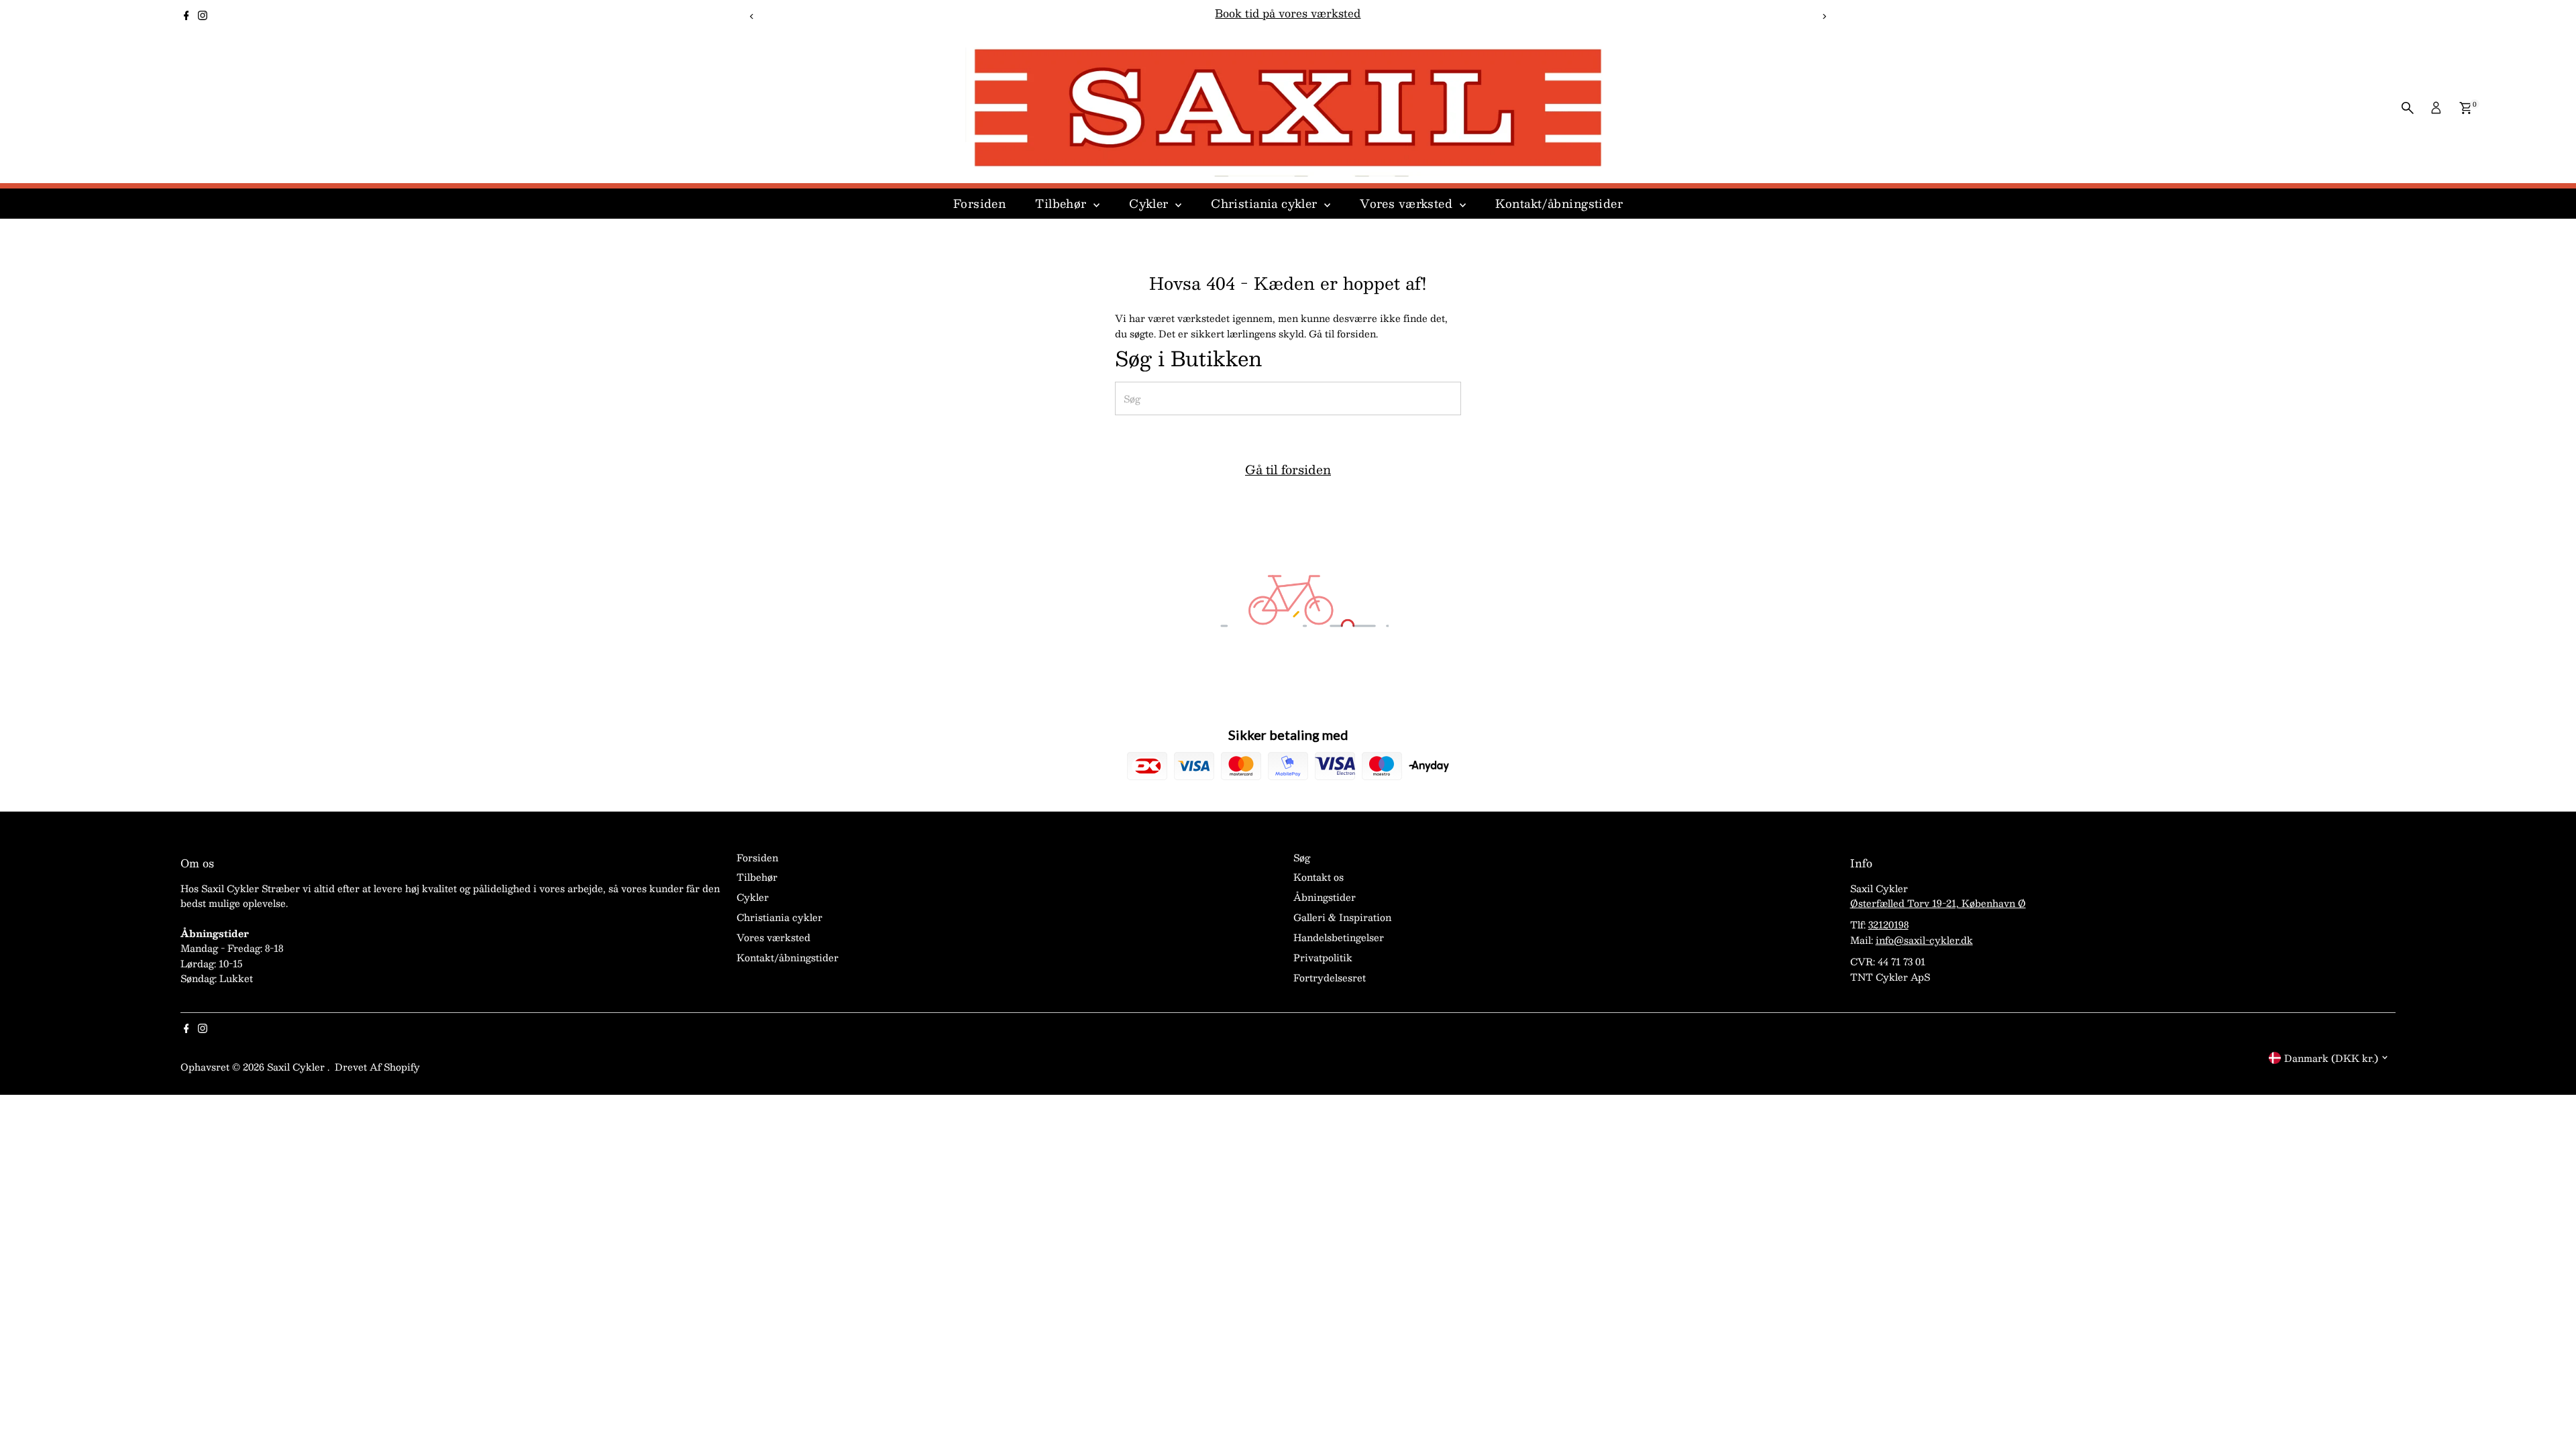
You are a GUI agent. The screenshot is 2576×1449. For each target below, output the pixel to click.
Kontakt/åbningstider (1559, 203)
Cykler (1150, 203)
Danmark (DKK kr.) (2331, 1058)
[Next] (1824, 16)
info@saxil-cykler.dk (1924, 940)
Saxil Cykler (297, 1067)
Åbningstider (1325, 897)
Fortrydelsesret (1330, 977)
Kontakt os (1319, 877)
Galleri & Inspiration (1342, 917)
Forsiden (979, 203)
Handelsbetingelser (1339, 937)
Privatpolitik (1323, 957)
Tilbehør (1063, 203)
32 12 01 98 (1336, 13)
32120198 (1888, 924)
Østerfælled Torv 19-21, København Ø (1938, 903)
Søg (1302, 857)
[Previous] (752, 16)
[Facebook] (186, 16)
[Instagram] (203, 16)
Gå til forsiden (1288, 470)
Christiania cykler (1266, 203)
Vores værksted (1408, 203)
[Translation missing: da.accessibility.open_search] (2408, 108)
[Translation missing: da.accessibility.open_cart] (2466, 108)
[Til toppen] (2549, 1412)
